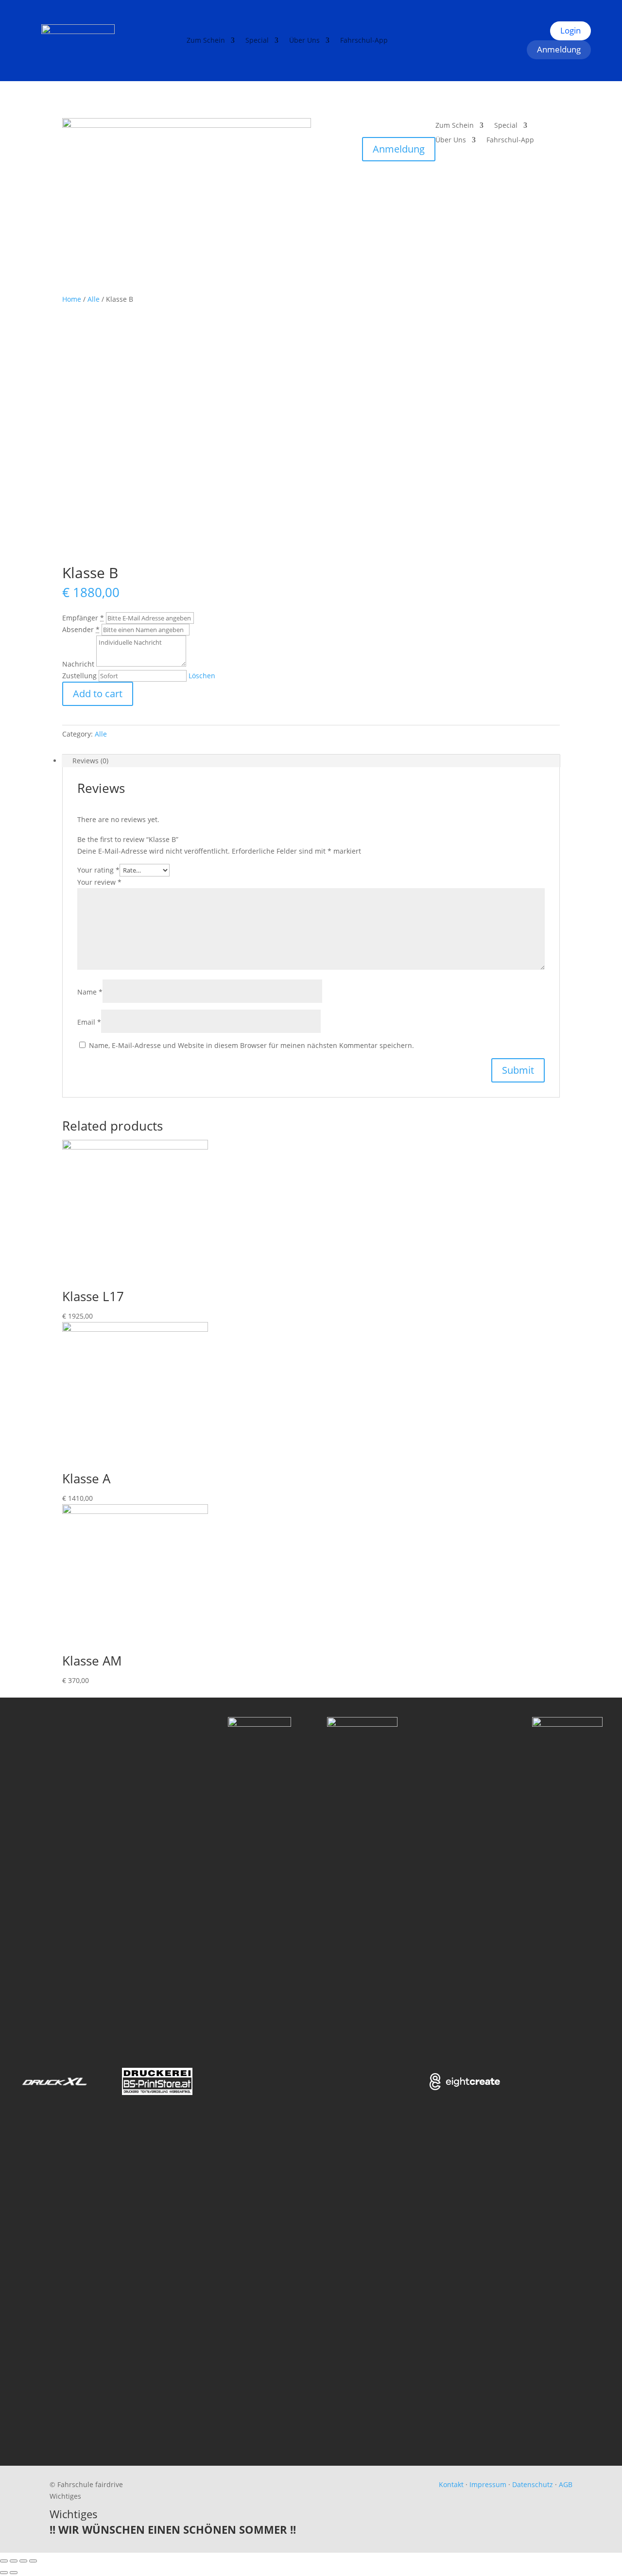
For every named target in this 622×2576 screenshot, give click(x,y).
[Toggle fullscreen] (23, 2561)
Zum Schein (206, 41)
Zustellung (79, 676)
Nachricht (78, 664)
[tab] (311, 761)
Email (89, 1022)
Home (72, 299)
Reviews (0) (90, 761)
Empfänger (83, 618)
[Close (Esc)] (4, 2561)
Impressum (488, 2484)
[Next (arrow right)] (14, 2573)
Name (90, 992)
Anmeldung (559, 49)
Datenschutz (533, 2484)
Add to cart (98, 694)
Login (570, 30)
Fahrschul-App (364, 41)
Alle (94, 299)
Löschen (202, 676)
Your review (99, 882)
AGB (566, 2484)
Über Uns (304, 41)
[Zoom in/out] (33, 2561)
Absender (81, 629)
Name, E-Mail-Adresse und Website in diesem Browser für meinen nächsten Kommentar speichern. (251, 1045)
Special (257, 41)
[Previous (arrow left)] (4, 2573)
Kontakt (451, 2484)
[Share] (14, 2561)
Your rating (98, 870)
